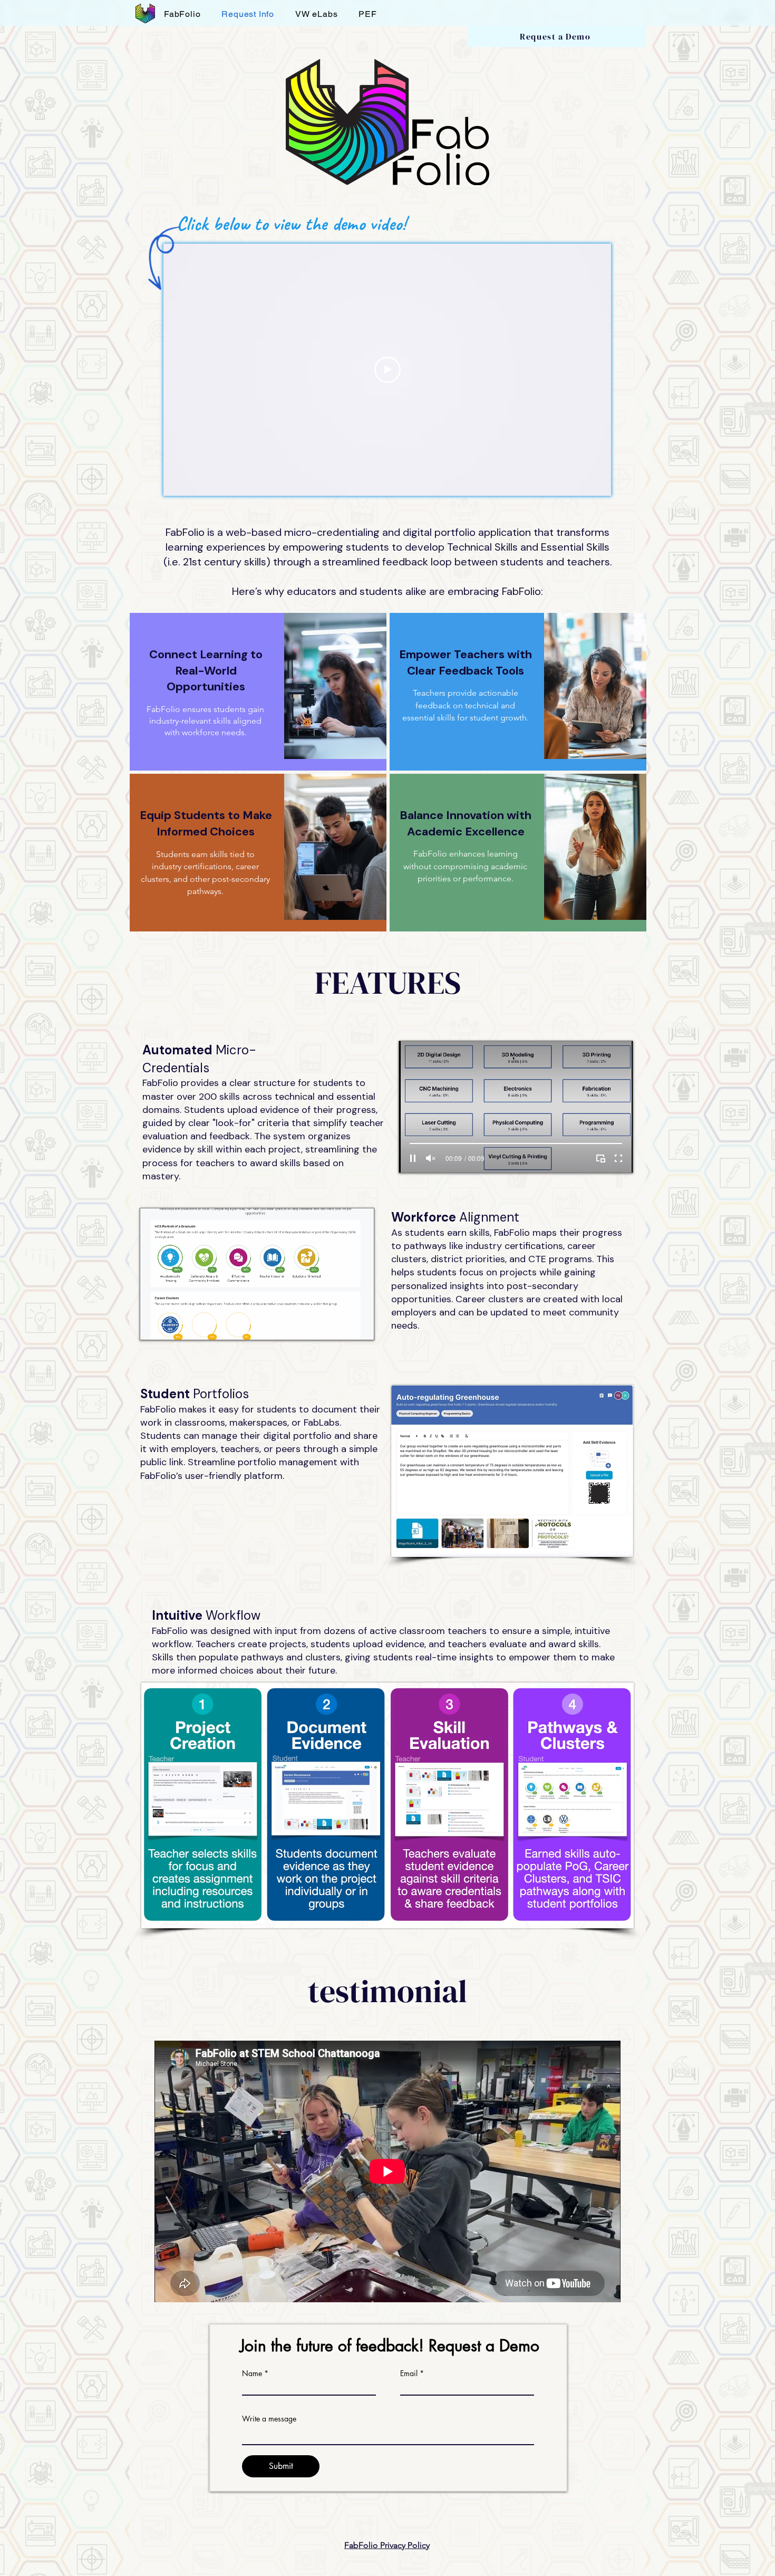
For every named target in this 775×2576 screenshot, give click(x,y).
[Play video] (387, 370)
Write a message (269, 2419)
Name (252, 2373)
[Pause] (154, 1325)
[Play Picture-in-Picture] (342, 1325)
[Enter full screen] (360, 1325)
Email (409, 2373)
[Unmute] (172, 1325)
